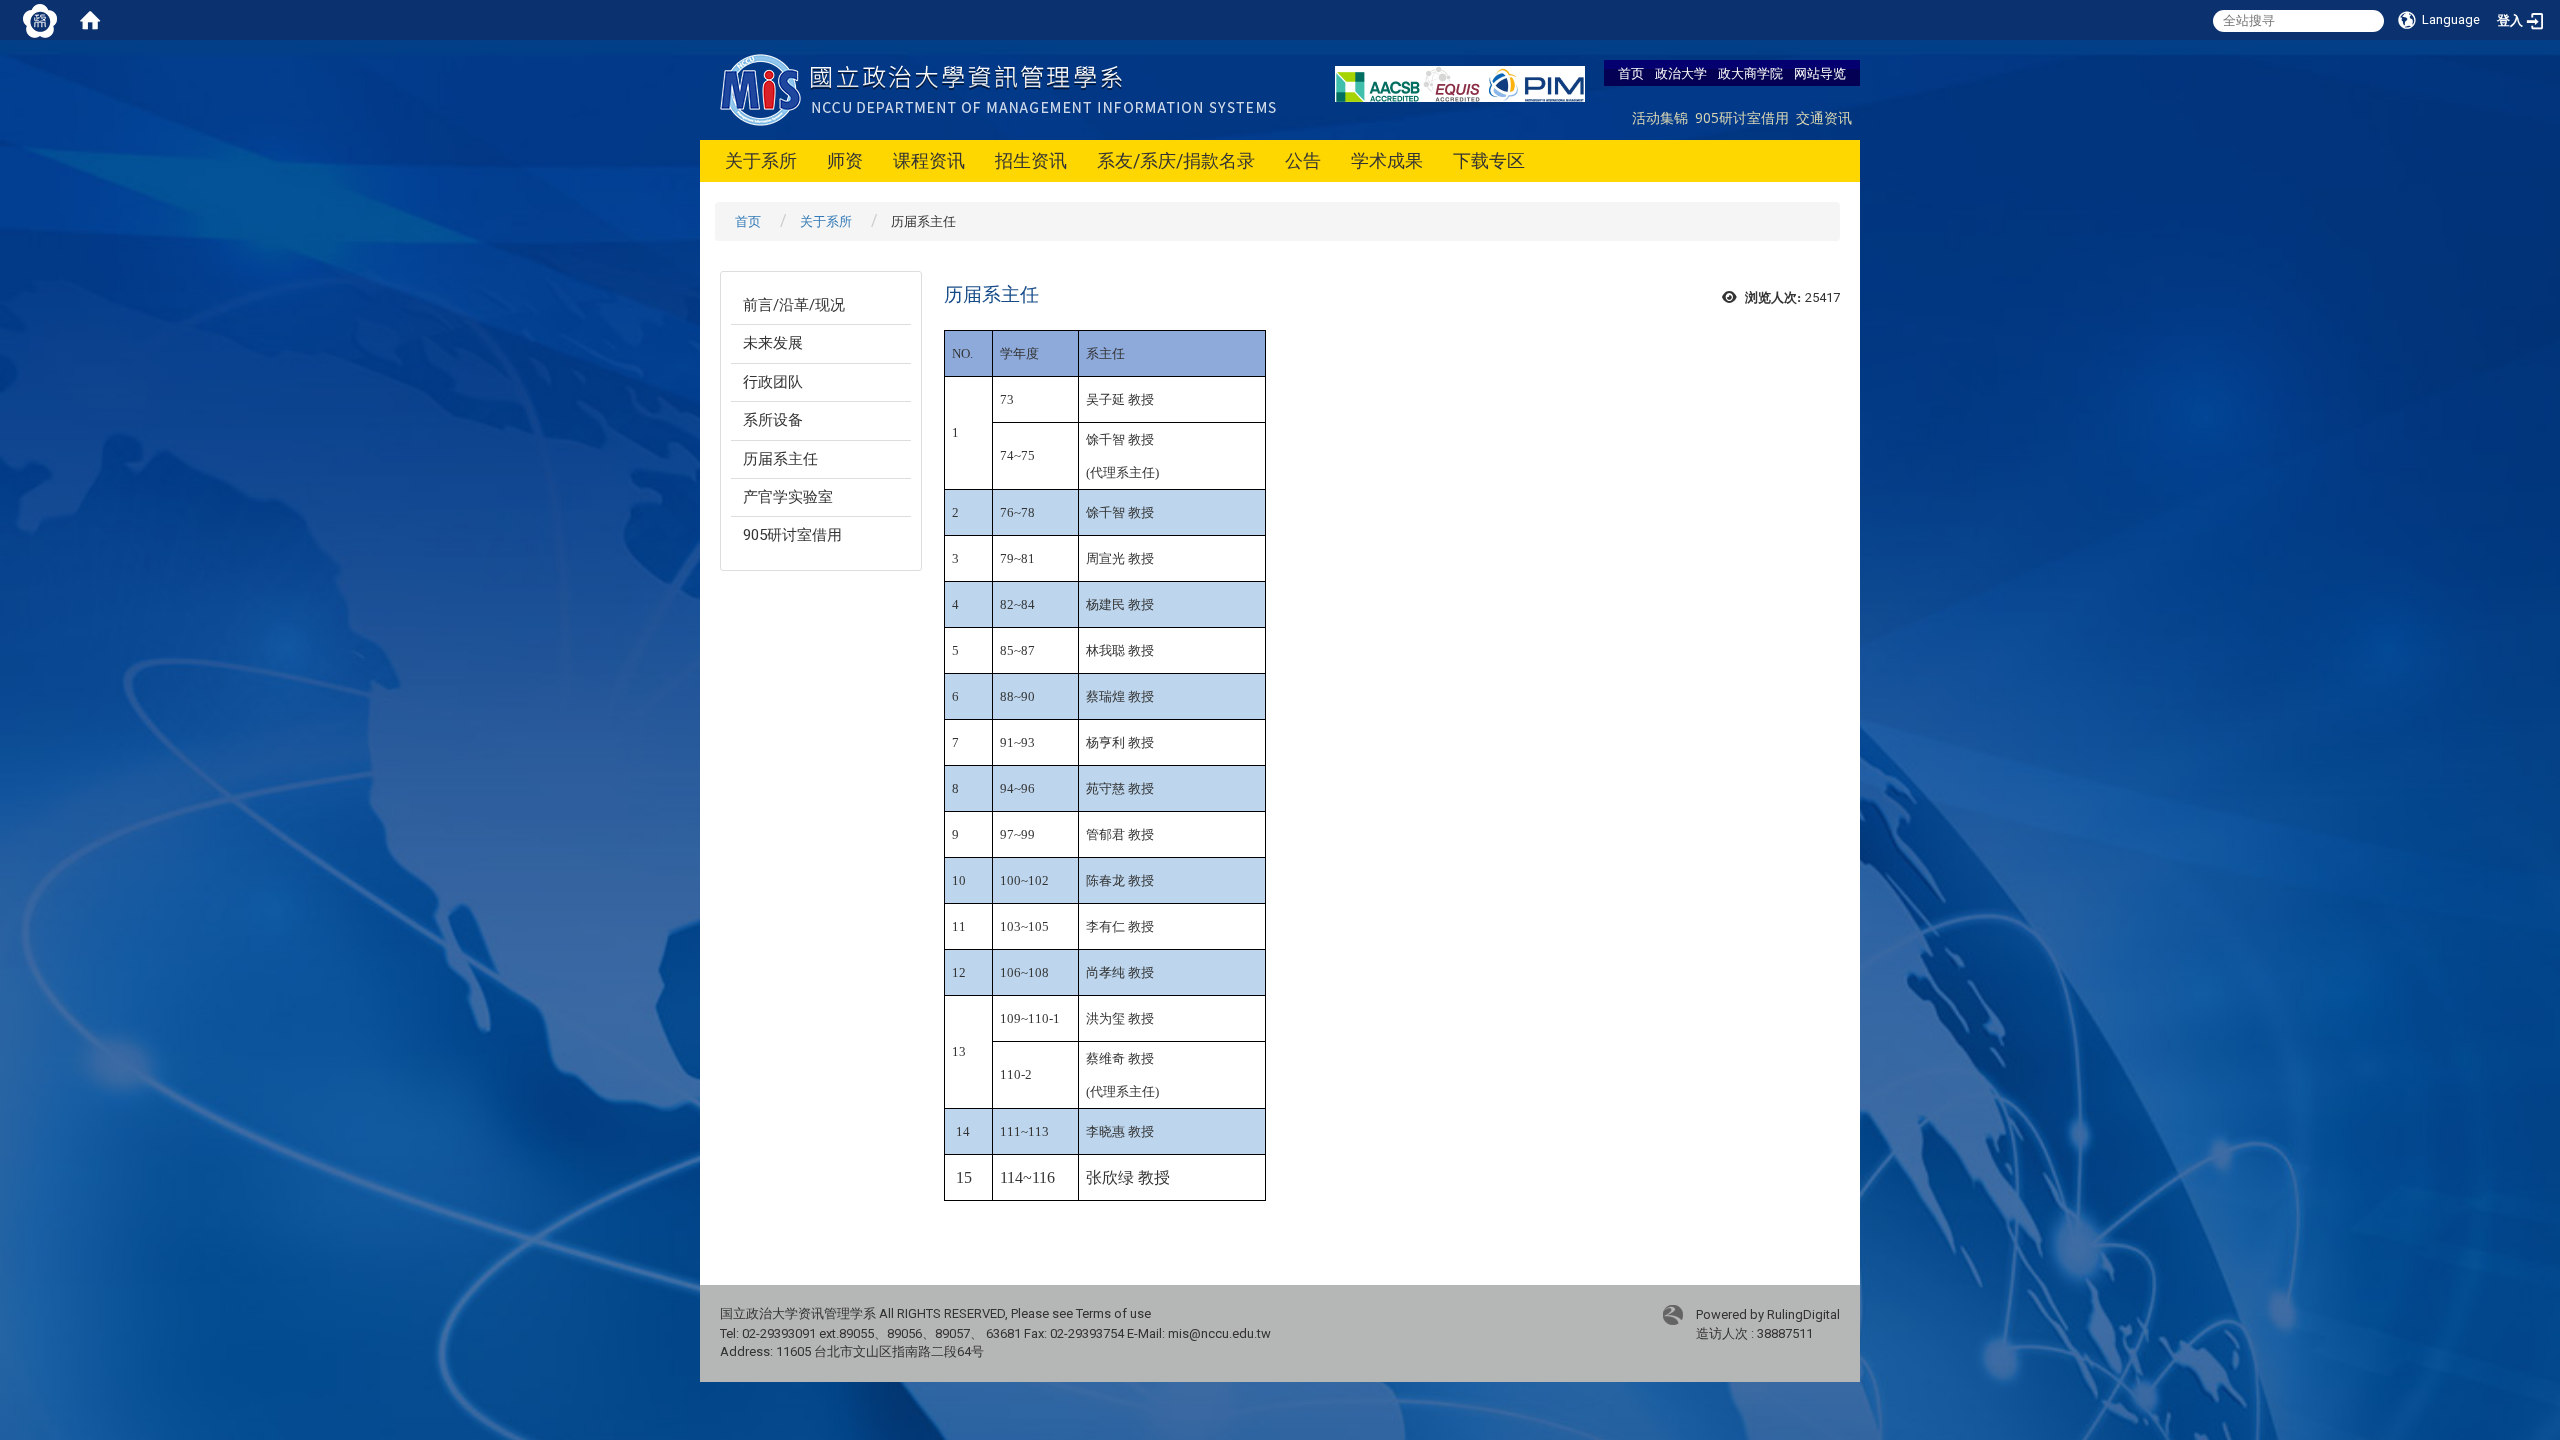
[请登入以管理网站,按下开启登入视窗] (40, 20)
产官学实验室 (788, 497)
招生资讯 (1031, 160)
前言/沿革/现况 (794, 305)
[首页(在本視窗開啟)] (90, 20)
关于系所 (761, 160)
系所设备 (773, 420)
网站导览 (1820, 73)
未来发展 (773, 343)
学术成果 (1387, 160)
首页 (1631, 73)
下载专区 (1489, 160)
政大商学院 (1750, 73)
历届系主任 (780, 459)
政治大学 (1681, 73)
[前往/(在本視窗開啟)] (1002, 88)
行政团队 (773, 382)
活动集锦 (1660, 117)
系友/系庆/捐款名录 (1176, 160)
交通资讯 (1824, 117)
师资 (845, 160)
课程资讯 (929, 160)
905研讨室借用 (1742, 117)
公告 (1303, 160)
